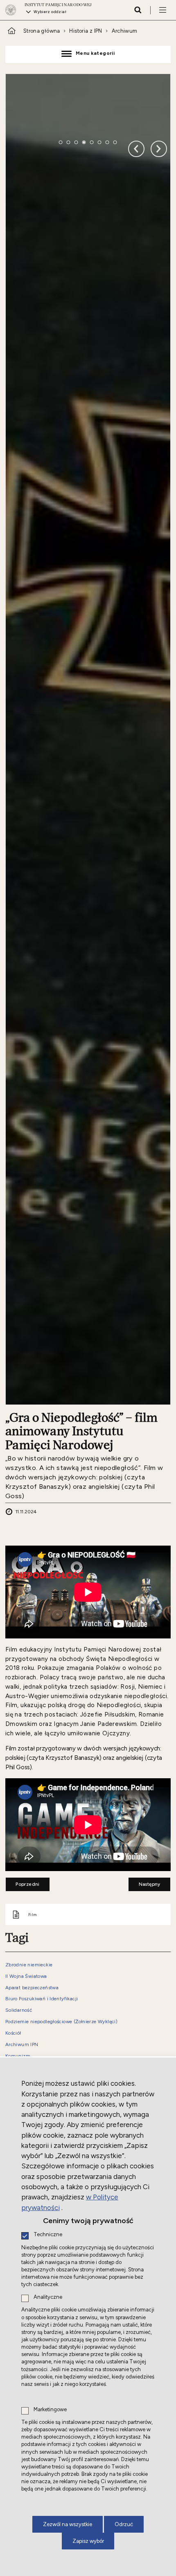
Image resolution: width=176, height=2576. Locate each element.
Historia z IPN (86, 31)
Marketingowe (50, 2410)
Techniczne (48, 2235)
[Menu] (162, 10)
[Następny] (136, 159)
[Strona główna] (13, 10)
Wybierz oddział (50, 12)
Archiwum (125, 31)
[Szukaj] (138, 10)
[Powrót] (159, 159)
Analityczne (48, 2297)
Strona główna (42, 31)
